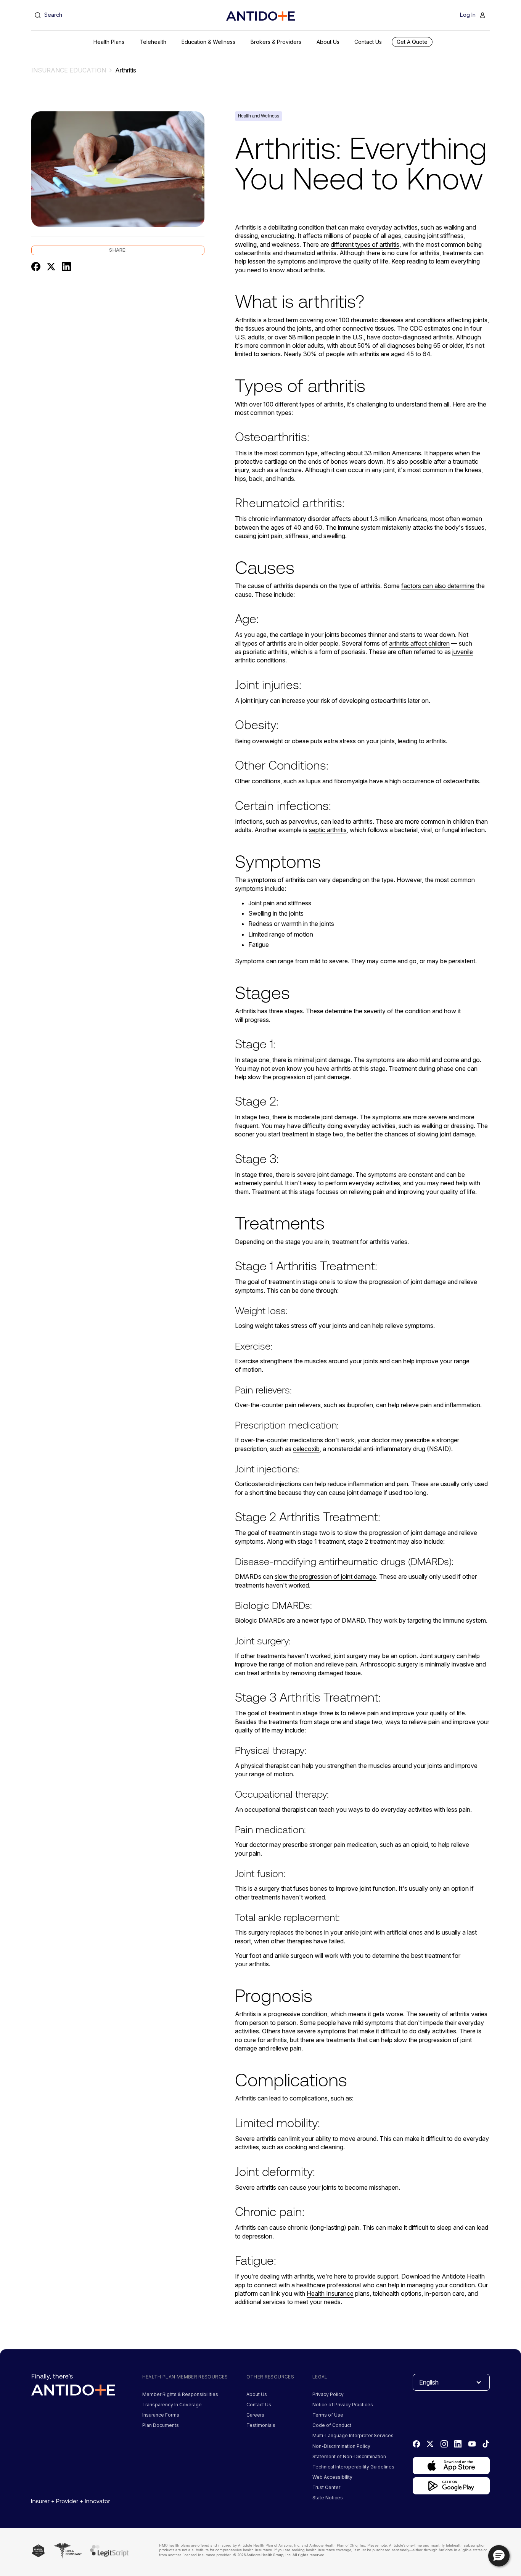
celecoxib (306, 1449)
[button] (109, 42)
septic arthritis (328, 830)
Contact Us (259, 2405)
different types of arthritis (365, 244)
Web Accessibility (332, 2477)
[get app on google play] (451, 2486)
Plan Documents (161, 2425)
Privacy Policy (328, 2394)
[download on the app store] (451, 2466)
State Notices (328, 2498)
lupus (314, 781)
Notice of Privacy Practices (343, 2405)
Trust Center (326, 2487)
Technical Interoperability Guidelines (353, 2467)
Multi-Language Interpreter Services (353, 2435)
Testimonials (261, 2425)
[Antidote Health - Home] (260, 16)
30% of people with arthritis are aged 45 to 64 (366, 354)
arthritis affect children (419, 643)
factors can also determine (438, 586)
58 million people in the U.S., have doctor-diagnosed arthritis (371, 337)
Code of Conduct (332, 2425)
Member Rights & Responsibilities (180, 2394)
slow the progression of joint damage (325, 1576)
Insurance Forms (161, 2415)
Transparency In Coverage (172, 2405)
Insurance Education (69, 70)
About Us (257, 2394)
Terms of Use (328, 2415)
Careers (255, 2415)
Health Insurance (330, 2293)
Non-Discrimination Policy (341, 2446)
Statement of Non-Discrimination (349, 2456)
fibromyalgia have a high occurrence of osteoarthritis (407, 781)
